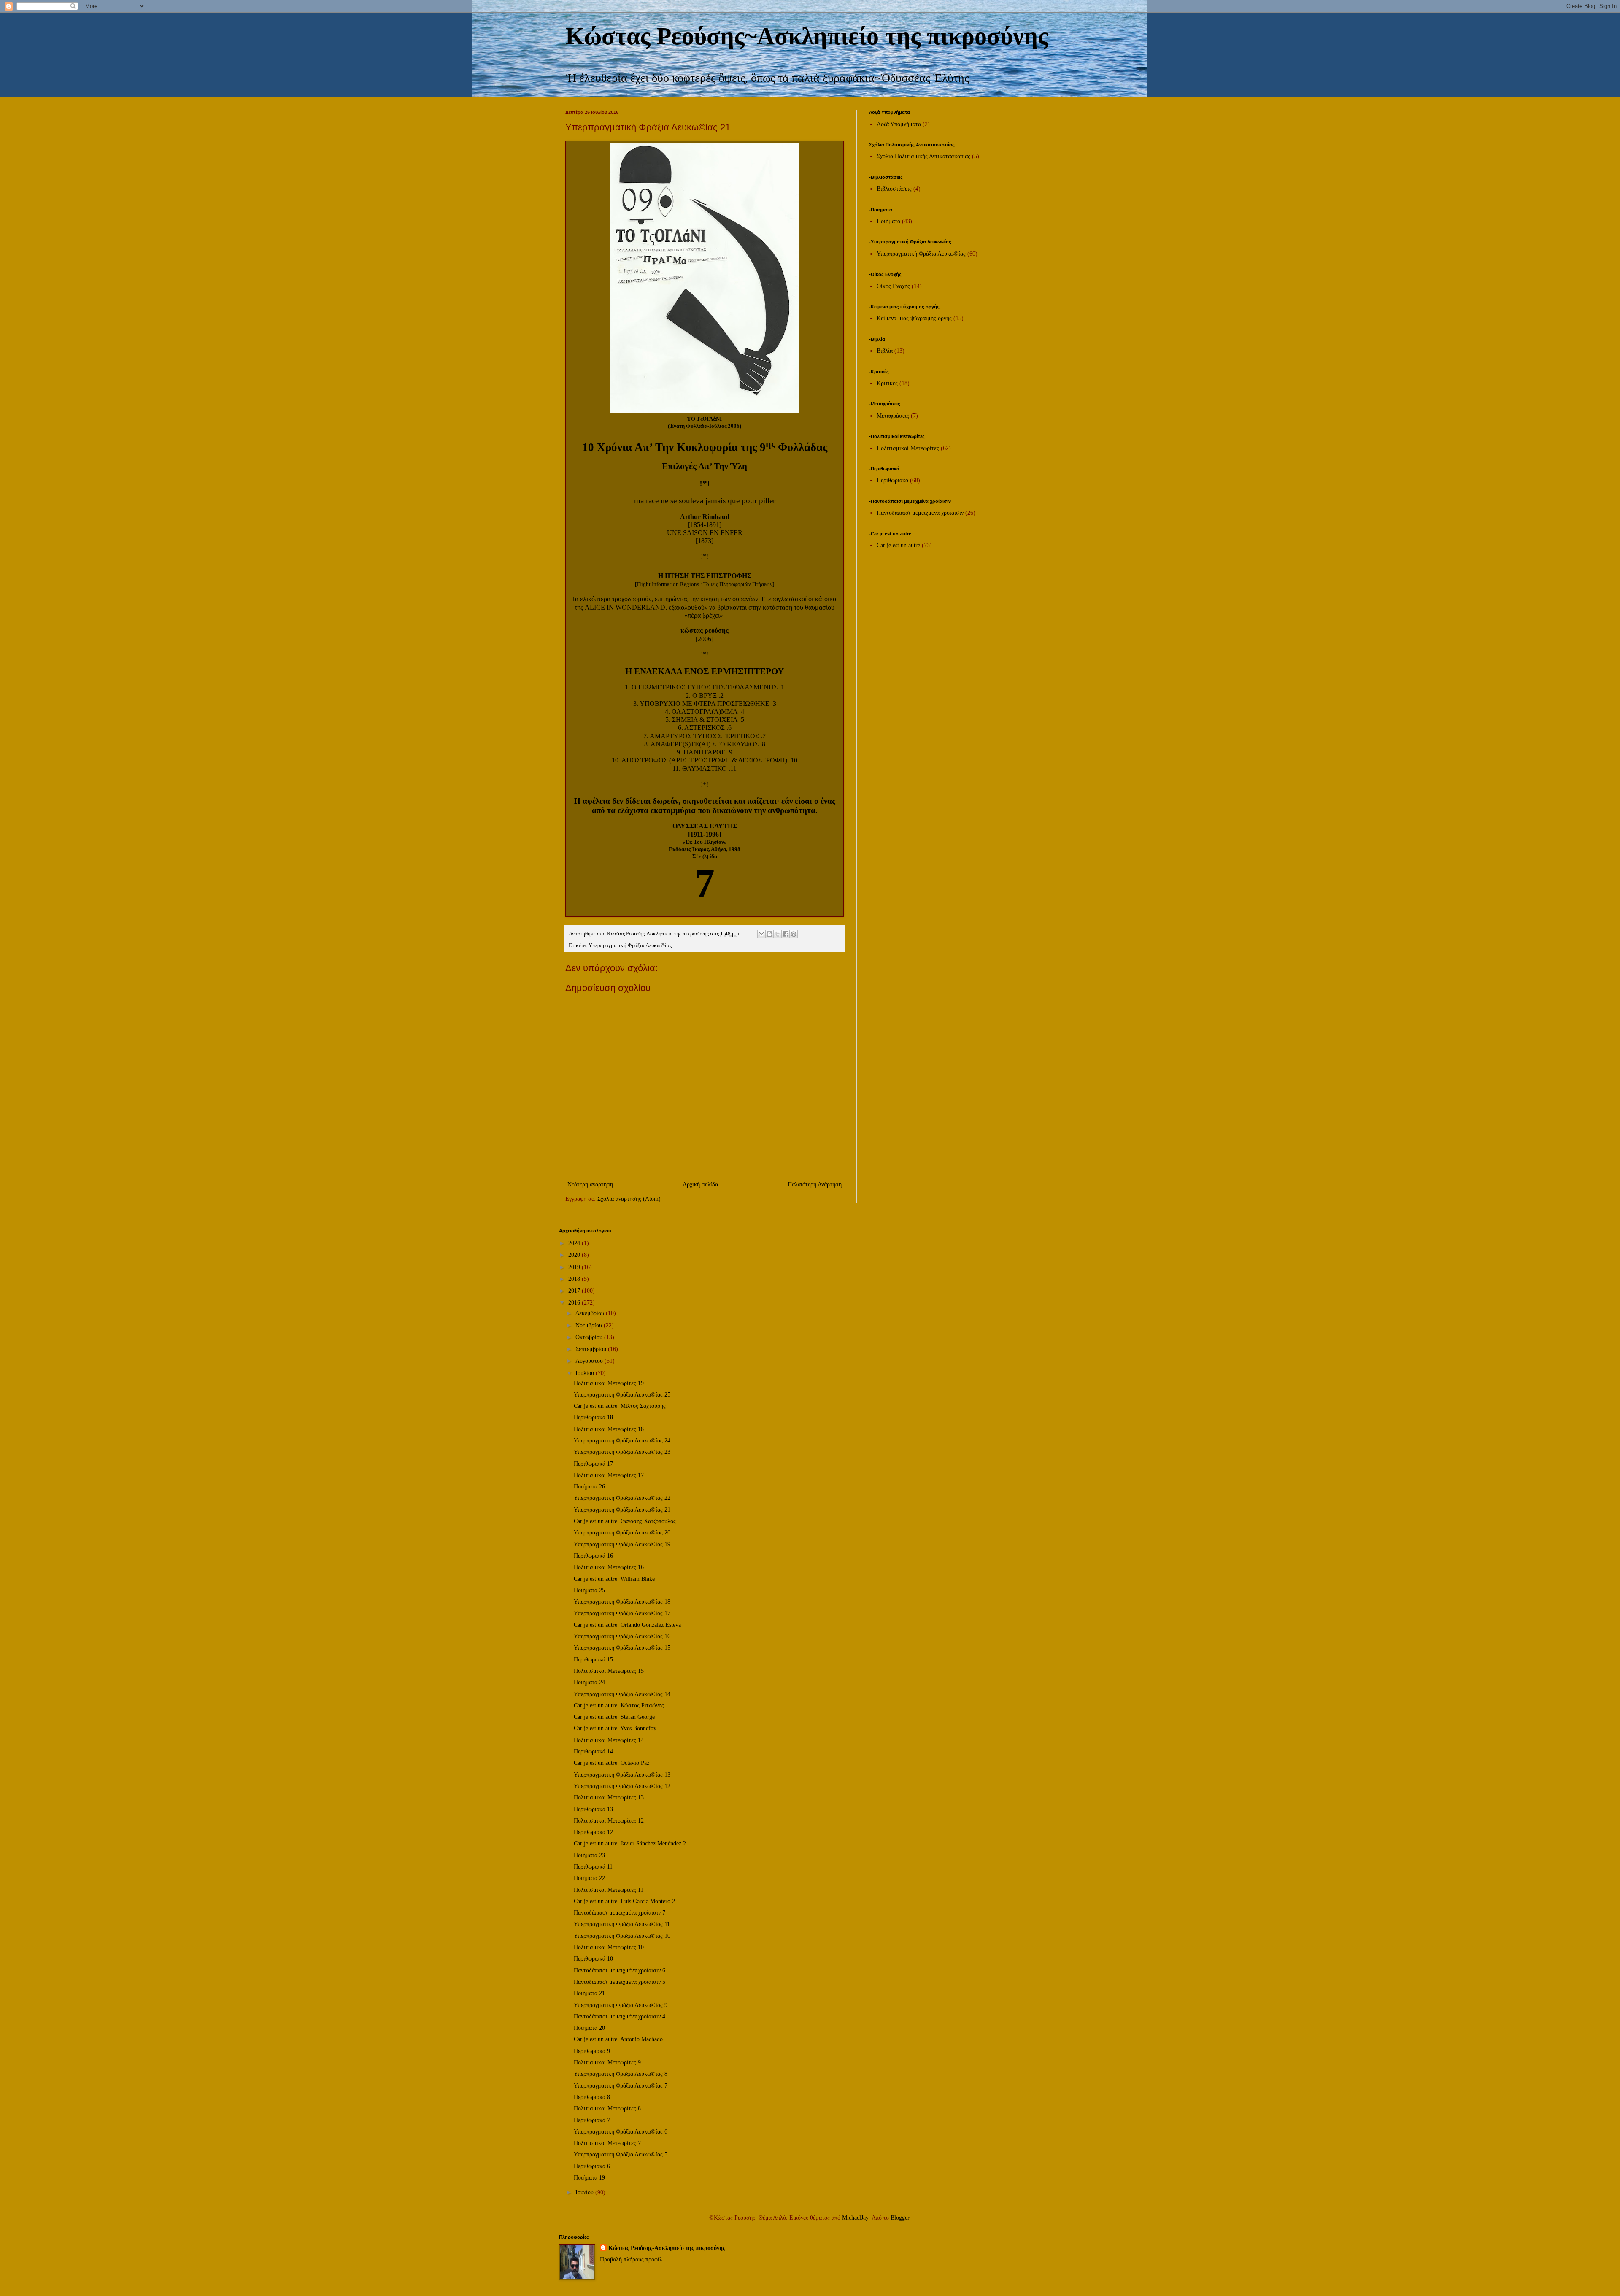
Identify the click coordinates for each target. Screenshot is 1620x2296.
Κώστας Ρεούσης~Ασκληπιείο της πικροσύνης (807, 36)
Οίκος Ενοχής (893, 286)
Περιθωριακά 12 (593, 1832)
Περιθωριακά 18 (593, 1417)
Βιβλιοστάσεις (894, 189)
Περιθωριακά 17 (593, 1464)
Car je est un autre (898, 545)
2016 (575, 1303)
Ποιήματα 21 (589, 1993)
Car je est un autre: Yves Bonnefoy (615, 1728)
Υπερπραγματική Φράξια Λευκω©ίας (630, 945)
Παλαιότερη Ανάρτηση (815, 1184)
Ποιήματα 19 (589, 2178)
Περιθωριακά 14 (593, 1752)
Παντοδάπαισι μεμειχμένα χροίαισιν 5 (620, 1982)
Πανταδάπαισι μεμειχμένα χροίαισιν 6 (620, 1971)
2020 (575, 1255)
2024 (575, 1243)
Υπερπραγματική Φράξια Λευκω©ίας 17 (622, 1613)
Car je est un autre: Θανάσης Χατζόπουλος (625, 1521)
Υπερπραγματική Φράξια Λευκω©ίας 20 (622, 1533)
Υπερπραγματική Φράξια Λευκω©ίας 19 (622, 1544)
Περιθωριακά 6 (592, 2166)
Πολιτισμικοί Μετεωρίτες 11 (609, 1890)
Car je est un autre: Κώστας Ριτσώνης (619, 1706)
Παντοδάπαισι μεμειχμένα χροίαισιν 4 (620, 2016)
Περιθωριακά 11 (593, 1867)
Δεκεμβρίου (591, 1313)
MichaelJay (855, 2218)
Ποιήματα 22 (589, 1878)
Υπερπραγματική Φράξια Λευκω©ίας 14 (622, 1694)
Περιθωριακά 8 (592, 2097)
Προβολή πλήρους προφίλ (631, 2260)
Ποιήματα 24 (589, 1682)
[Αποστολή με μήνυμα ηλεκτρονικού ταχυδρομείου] (761, 934)
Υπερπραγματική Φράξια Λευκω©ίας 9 (621, 2005)
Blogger (900, 2218)
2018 (575, 1279)
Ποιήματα (888, 221)
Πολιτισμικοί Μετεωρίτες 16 (609, 1567)
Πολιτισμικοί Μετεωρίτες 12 (609, 1821)
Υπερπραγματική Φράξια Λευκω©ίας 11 (622, 1924)
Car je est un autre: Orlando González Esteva (627, 1625)
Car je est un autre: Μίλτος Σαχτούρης (620, 1406)
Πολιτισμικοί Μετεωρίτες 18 (609, 1429)
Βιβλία (885, 351)
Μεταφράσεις (893, 416)
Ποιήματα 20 (589, 2028)
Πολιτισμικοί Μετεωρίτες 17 (609, 1475)
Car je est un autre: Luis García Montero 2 (624, 1901)
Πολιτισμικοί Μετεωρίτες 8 (607, 2108)
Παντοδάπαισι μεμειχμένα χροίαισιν (920, 513)
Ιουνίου (585, 2192)
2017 (575, 1291)
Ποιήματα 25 (589, 1590)
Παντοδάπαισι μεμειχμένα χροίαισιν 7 (620, 1913)
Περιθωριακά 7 (592, 2120)
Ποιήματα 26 (589, 1487)
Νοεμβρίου (590, 1325)
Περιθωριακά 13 (593, 1809)
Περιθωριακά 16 (593, 1556)
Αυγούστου (590, 1361)
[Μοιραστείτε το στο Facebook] (786, 934)
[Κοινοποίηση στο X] (778, 934)
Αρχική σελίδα (700, 1184)
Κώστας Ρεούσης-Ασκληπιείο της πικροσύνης (667, 2248)
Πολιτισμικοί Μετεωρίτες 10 (609, 1947)
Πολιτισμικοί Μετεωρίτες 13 (609, 1798)
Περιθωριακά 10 (593, 1959)
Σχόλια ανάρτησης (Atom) (629, 1199)
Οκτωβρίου (590, 1337)
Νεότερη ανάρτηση (590, 1184)
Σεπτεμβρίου (592, 1349)
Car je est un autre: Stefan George (614, 1717)
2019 (575, 1267)
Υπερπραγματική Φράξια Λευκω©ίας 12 (622, 1786)
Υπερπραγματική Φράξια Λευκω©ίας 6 (621, 2132)
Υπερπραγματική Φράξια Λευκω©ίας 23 (622, 1452)
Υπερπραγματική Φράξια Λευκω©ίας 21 (622, 1510)
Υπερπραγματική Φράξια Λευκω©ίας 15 (622, 1648)
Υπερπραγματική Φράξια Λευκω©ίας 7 (621, 2086)
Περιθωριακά (892, 480)
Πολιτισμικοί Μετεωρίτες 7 (607, 2143)
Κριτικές (887, 383)
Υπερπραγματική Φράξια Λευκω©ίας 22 (622, 1498)
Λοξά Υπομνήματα (899, 124)
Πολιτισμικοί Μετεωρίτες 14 (609, 1740)
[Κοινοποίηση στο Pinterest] (794, 934)
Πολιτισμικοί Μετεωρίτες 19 (609, 1383)
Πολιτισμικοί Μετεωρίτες (908, 448)
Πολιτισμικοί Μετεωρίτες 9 (607, 2062)
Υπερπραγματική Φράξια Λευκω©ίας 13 (622, 1775)
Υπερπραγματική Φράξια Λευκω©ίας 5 (621, 2154)
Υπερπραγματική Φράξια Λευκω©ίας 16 (622, 1636)
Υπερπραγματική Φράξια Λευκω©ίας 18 (622, 1602)
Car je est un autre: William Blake (614, 1579)
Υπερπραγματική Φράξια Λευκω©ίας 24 (622, 1441)
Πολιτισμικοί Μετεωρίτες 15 (609, 1671)
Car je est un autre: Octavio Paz (612, 1763)
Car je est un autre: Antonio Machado (618, 2039)
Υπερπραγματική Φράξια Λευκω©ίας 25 (622, 1395)
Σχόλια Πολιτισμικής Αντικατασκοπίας (923, 156)
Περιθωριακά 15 (593, 1660)
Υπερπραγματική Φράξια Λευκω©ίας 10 (622, 1936)
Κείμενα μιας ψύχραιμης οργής (914, 318)
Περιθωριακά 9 (592, 2051)
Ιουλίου (586, 1373)
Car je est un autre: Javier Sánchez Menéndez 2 (630, 1844)
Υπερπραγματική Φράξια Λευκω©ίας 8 (621, 2074)
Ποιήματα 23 (589, 1855)
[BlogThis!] (769, 934)
